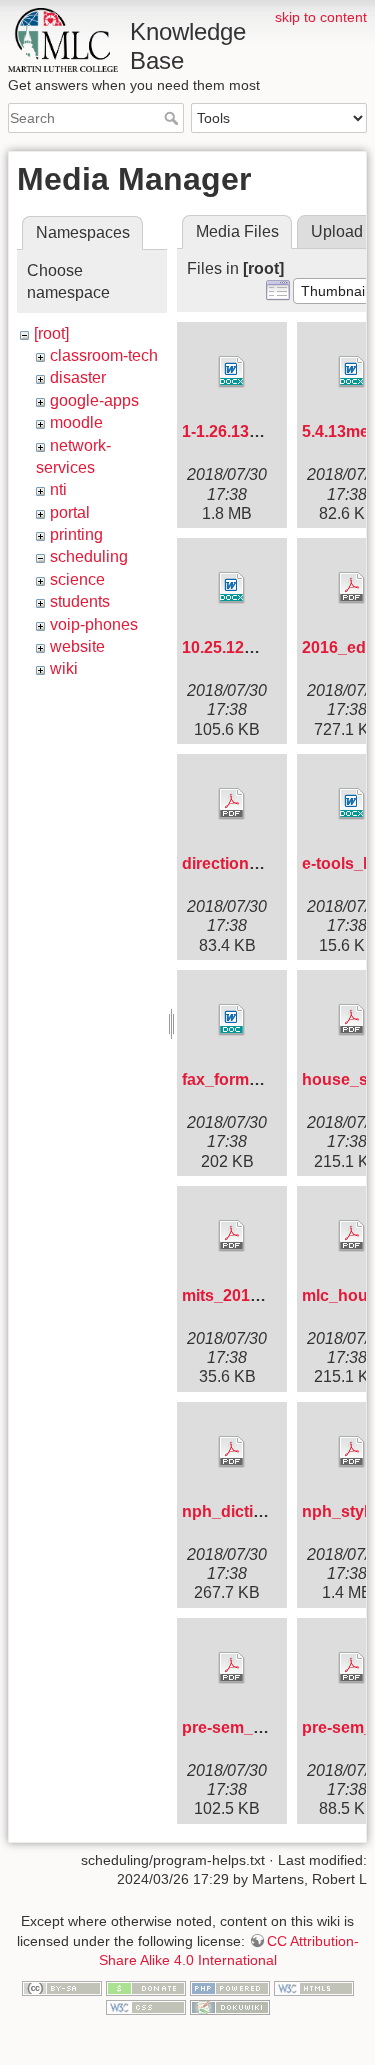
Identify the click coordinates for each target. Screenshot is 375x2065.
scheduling (89, 556)
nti (58, 489)
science (77, 579)
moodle (76, 422)
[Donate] (146, 1987)
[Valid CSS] (146, 2007)
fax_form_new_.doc (256, 1079)
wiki (64, 668)
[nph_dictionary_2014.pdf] (232, 1452)
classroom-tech (104, 355)
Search (173, 118)
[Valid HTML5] (314, 1987)
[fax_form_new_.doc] (232, 1020)
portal (70, 512)
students (80, 601)
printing (76, 534)
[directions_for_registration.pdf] (232, 804)
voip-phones (94, 624)
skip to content (321, 17)
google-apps (94, 400)
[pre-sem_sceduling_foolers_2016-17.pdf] (232, 1668)
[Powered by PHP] (230, 1987)
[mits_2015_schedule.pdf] (232, 1236)
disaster (78, 377)
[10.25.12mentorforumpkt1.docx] (232, 588)
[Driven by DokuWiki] (230, 2007)
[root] (51, 333)
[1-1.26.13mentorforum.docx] (232, 372)
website (77, 646)
